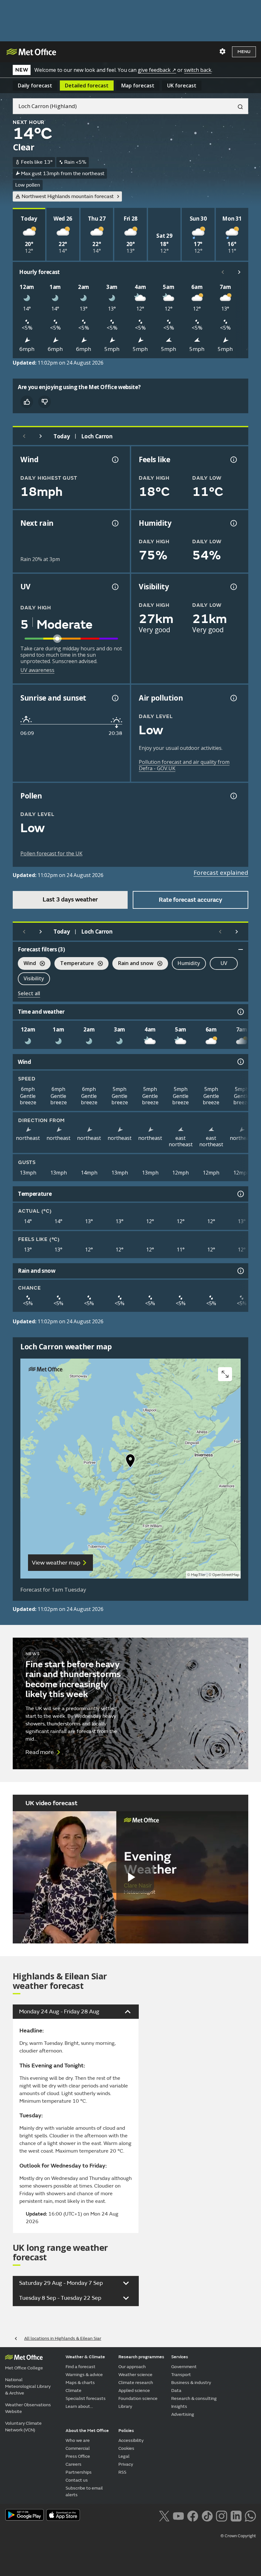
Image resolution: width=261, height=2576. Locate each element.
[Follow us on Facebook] (193, 2515)
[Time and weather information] (240, 1012)
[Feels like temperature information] (233, 460)
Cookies (126, 2448)
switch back (198, 70)
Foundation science (138, 2398)
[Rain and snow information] (240, 1271)
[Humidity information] (233, 523)
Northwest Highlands (68, 196)
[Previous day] (24, 436)
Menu (244, 52)
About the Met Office (87, 2431)
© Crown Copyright (238, 2536)
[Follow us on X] (164, 2515)
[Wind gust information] (115, 460)
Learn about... (79, 2406)
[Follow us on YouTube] (178, 2515)
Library (125, 2406)
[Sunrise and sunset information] (115, 698)
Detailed (87, 86)
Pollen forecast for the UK (51, 853)
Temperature (74, 964)
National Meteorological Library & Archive (28, 2386)
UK (182, 86)
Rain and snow (133, 964)
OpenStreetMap (226, 1575)
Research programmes (141, 2357)
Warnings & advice (84, 2375)
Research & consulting (194, 2398)
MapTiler (198, 1575)
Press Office (78, 2456)
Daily (35, 86)
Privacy (126, 2464)
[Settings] (222, 51)
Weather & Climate (85, 2357)
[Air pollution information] (233, 698)
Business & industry (191, 2383)
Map (138, 86)
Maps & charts (80, 2383)
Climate (74, 2391)
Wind (27, 964)
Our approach (132, 2367)
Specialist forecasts (86, 2398)
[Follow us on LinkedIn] (236, 2515)
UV (224, 963)
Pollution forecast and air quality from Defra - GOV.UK (184, 765)
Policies (126, 2431)
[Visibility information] (233, 587)
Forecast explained (221, 873)
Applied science (134, 2391)
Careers (74, 2464)
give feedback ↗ (157, 70)
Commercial (78, 2448)
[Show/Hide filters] (241, 949)
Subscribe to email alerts (84, 2491)
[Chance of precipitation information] (115, 523)
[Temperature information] (240, 1194)
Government (184, 2367)
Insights (179, 2406)
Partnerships (79, 2472)
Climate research (136, 2383)
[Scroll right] (239, 272)
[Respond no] (45, 402)
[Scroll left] (223, 272)
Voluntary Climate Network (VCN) (23, 2427)
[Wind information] (240, 1062)
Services (180, 2357)
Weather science (135, 2375)
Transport (181, 2375)
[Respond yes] (27, 402)
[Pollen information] (233, 796)
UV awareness (37, 670)
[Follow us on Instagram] (221, 2515)
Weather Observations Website (28, 2408)
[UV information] (115, 587)
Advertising (183, 2414)
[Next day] (41, 436)
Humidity (189, 963)
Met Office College (24, 2368)
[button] (130, 1462)
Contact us (77, 2480)
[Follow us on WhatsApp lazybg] (250, 2515)
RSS (122, 2472)
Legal (124, 2456)
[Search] (238, 106)
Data (176, 2391)
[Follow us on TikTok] (207, 2515)
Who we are (78, 2440)
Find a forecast (81, 2367)
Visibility (34, 978)
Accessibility (131, 2440)
